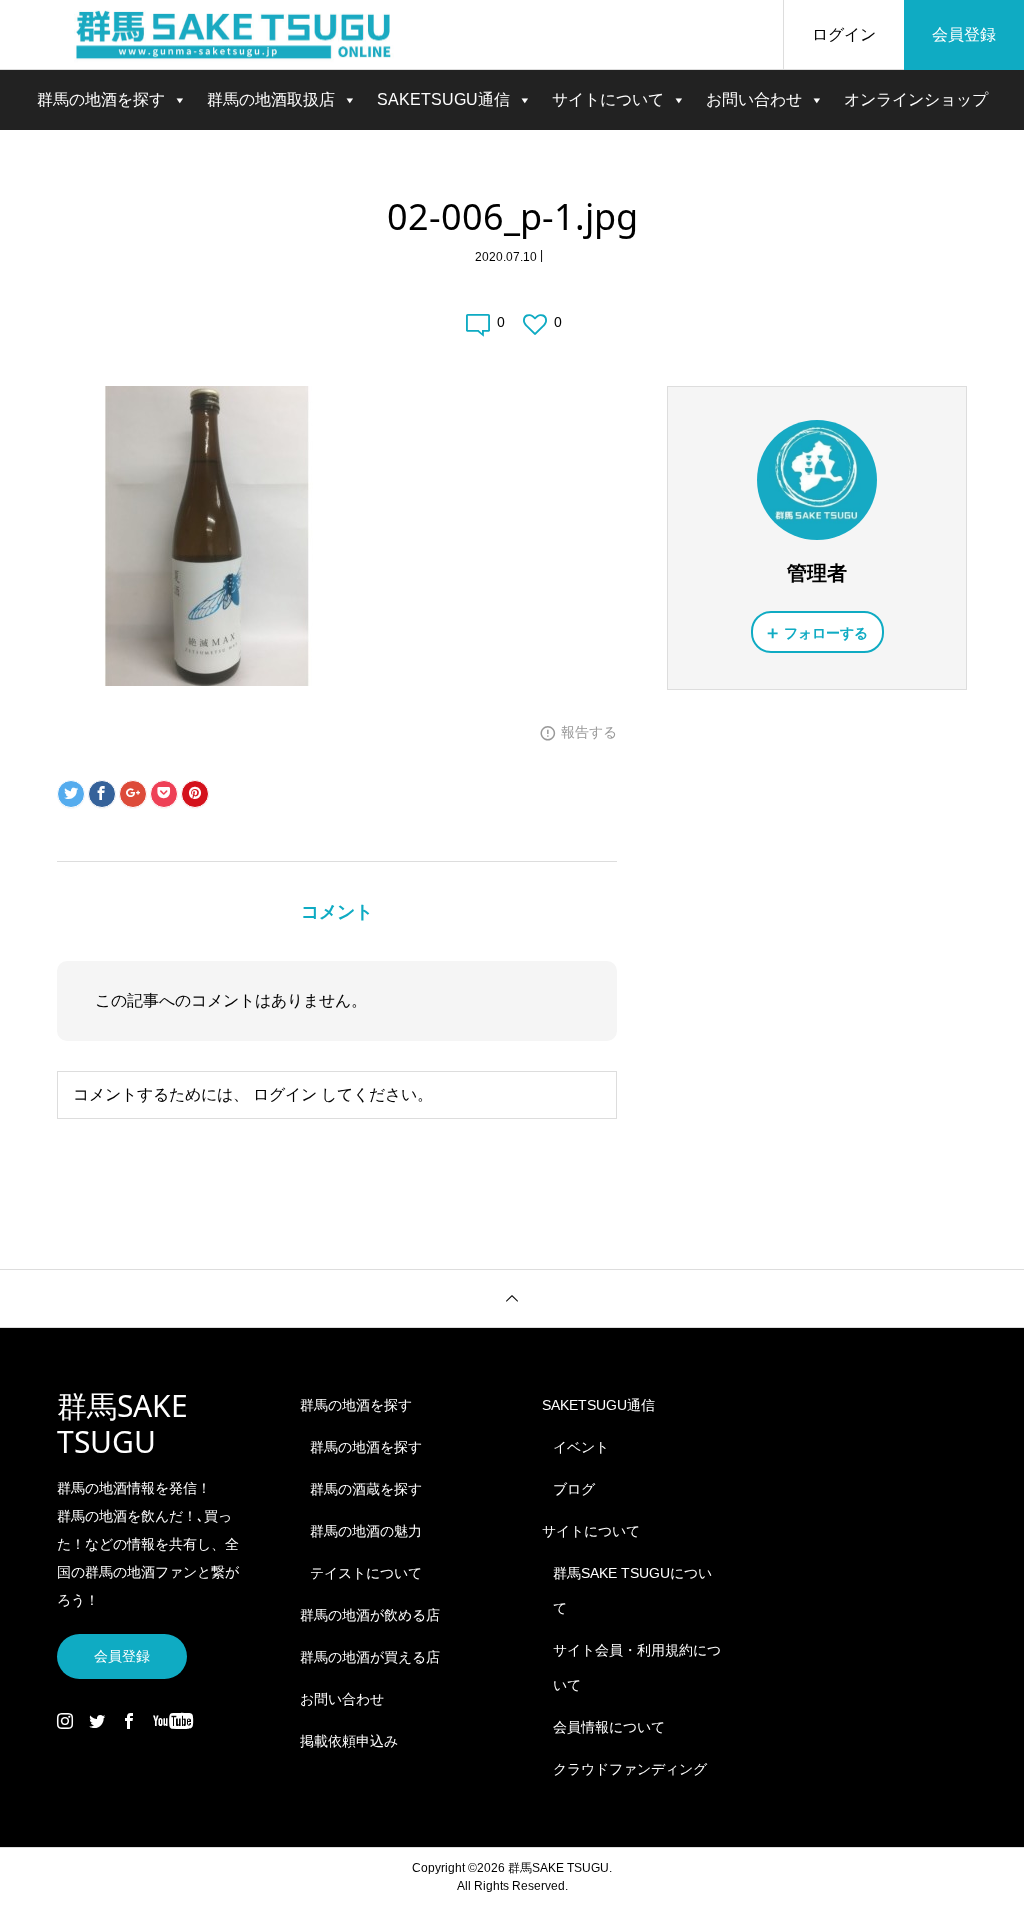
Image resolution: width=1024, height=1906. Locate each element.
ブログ (574, 1489)
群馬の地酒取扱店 (271, 99)
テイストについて (366, 1573)
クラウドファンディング (630, 1769)
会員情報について (609, 1727)
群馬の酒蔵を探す (366, 1489)
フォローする (826, 633)
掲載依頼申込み (349, 1741)
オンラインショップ (916, 99)
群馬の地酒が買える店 (370, 1657)
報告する (589, 732)
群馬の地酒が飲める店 (370, 1615)
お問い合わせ (754, 99)
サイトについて (608, 99)
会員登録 (964, 34)
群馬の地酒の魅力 (366, 1531)
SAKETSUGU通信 (443, 99)
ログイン (844, 34)
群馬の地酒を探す (101, 99)
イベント (581, 1447)
